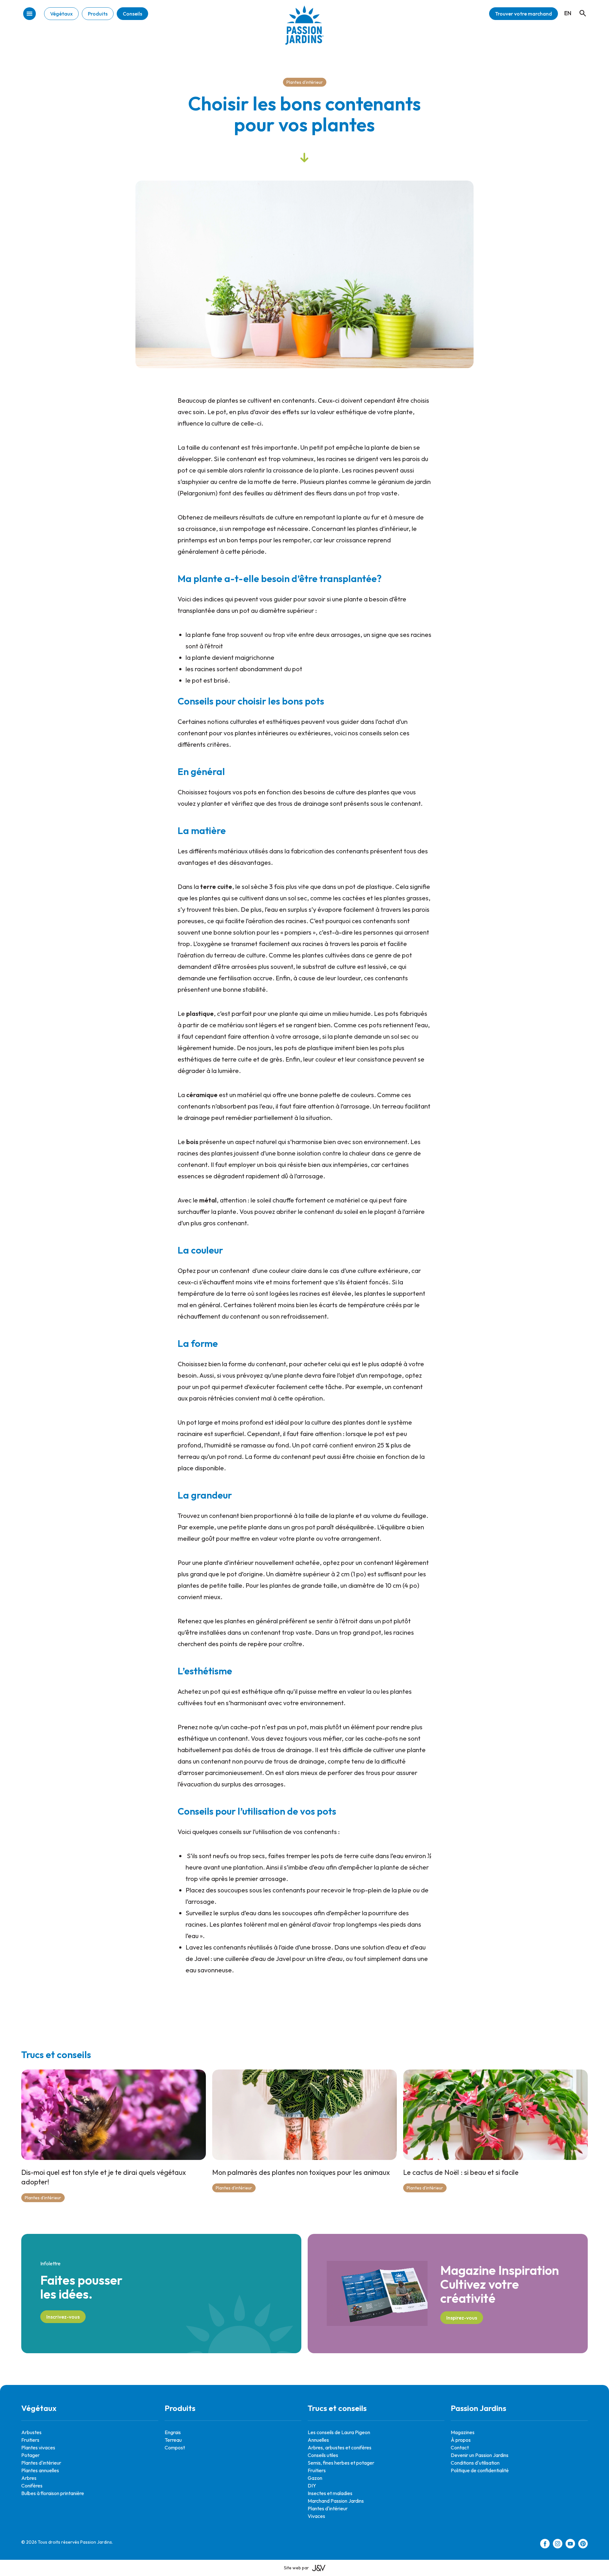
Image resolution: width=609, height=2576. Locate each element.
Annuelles (318, 2440)
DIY (312, 2486)
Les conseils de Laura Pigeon (339, 2432)
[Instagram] (558, 2545)
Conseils (132, 14)
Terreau (173, 2440)
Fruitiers (30, 2440)
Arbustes (31, 2432)
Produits (98, 14)
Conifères (32, 2486)
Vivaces (316, 2516)
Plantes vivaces (38, 2447)
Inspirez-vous (462, 2318)
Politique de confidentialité (480, 2470)
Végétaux (61, 14)
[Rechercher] (580, 7)
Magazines (463, 2432)
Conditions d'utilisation (475, 2463)
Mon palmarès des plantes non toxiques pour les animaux (301, 2172)
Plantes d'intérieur (305, 82)
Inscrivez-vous (63, 2317)
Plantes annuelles (40, 2470)
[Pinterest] (583, 2545)
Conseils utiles (323, 2455)
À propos (461, 2440)
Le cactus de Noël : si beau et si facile (461, 2172)
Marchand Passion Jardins (336, 2501)
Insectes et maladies (330, 2493)
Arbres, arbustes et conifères (340, 2447)
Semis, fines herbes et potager (341, 2463)
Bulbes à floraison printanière (53, 2493)
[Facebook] (545, 2545)
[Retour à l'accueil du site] (304, 30)
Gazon (315, 2478)
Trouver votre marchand (524, 14)
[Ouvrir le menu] (29, 14)
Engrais (173, 2432)
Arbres (29, 2478)
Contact (460, 2447)
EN (568, 13)
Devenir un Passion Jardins (480, 2455)
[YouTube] (570, 2545)
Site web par (296, 2568)
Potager (30, 2455)
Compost (175, 2447)
